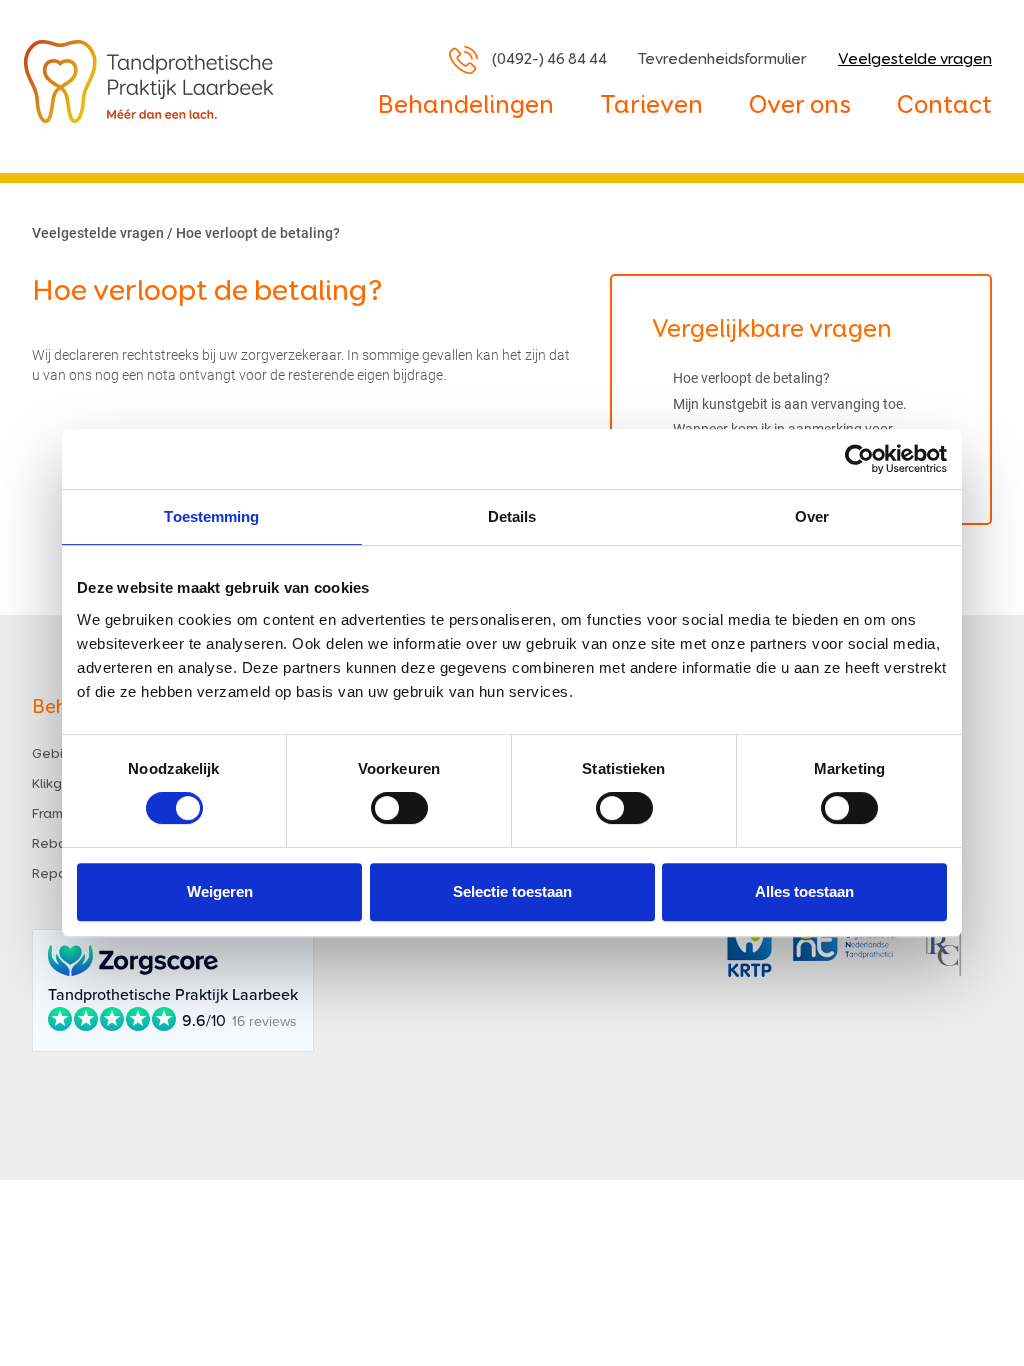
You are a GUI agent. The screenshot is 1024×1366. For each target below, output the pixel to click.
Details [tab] (512, 516)
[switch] (399, 808)
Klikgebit (60, 784)
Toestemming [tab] (211, 516)
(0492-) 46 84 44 (549, 60)
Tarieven (651, 106)
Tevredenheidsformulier (722, 60)
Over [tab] (812, 516)
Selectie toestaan (512, 891)
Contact (944, 106)
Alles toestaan (804, 891)
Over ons (800, 106)
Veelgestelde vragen (915, 60)
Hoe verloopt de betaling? (751, 378)
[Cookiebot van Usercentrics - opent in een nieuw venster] (859, 459)
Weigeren (220, 891)
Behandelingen (466, 106)
